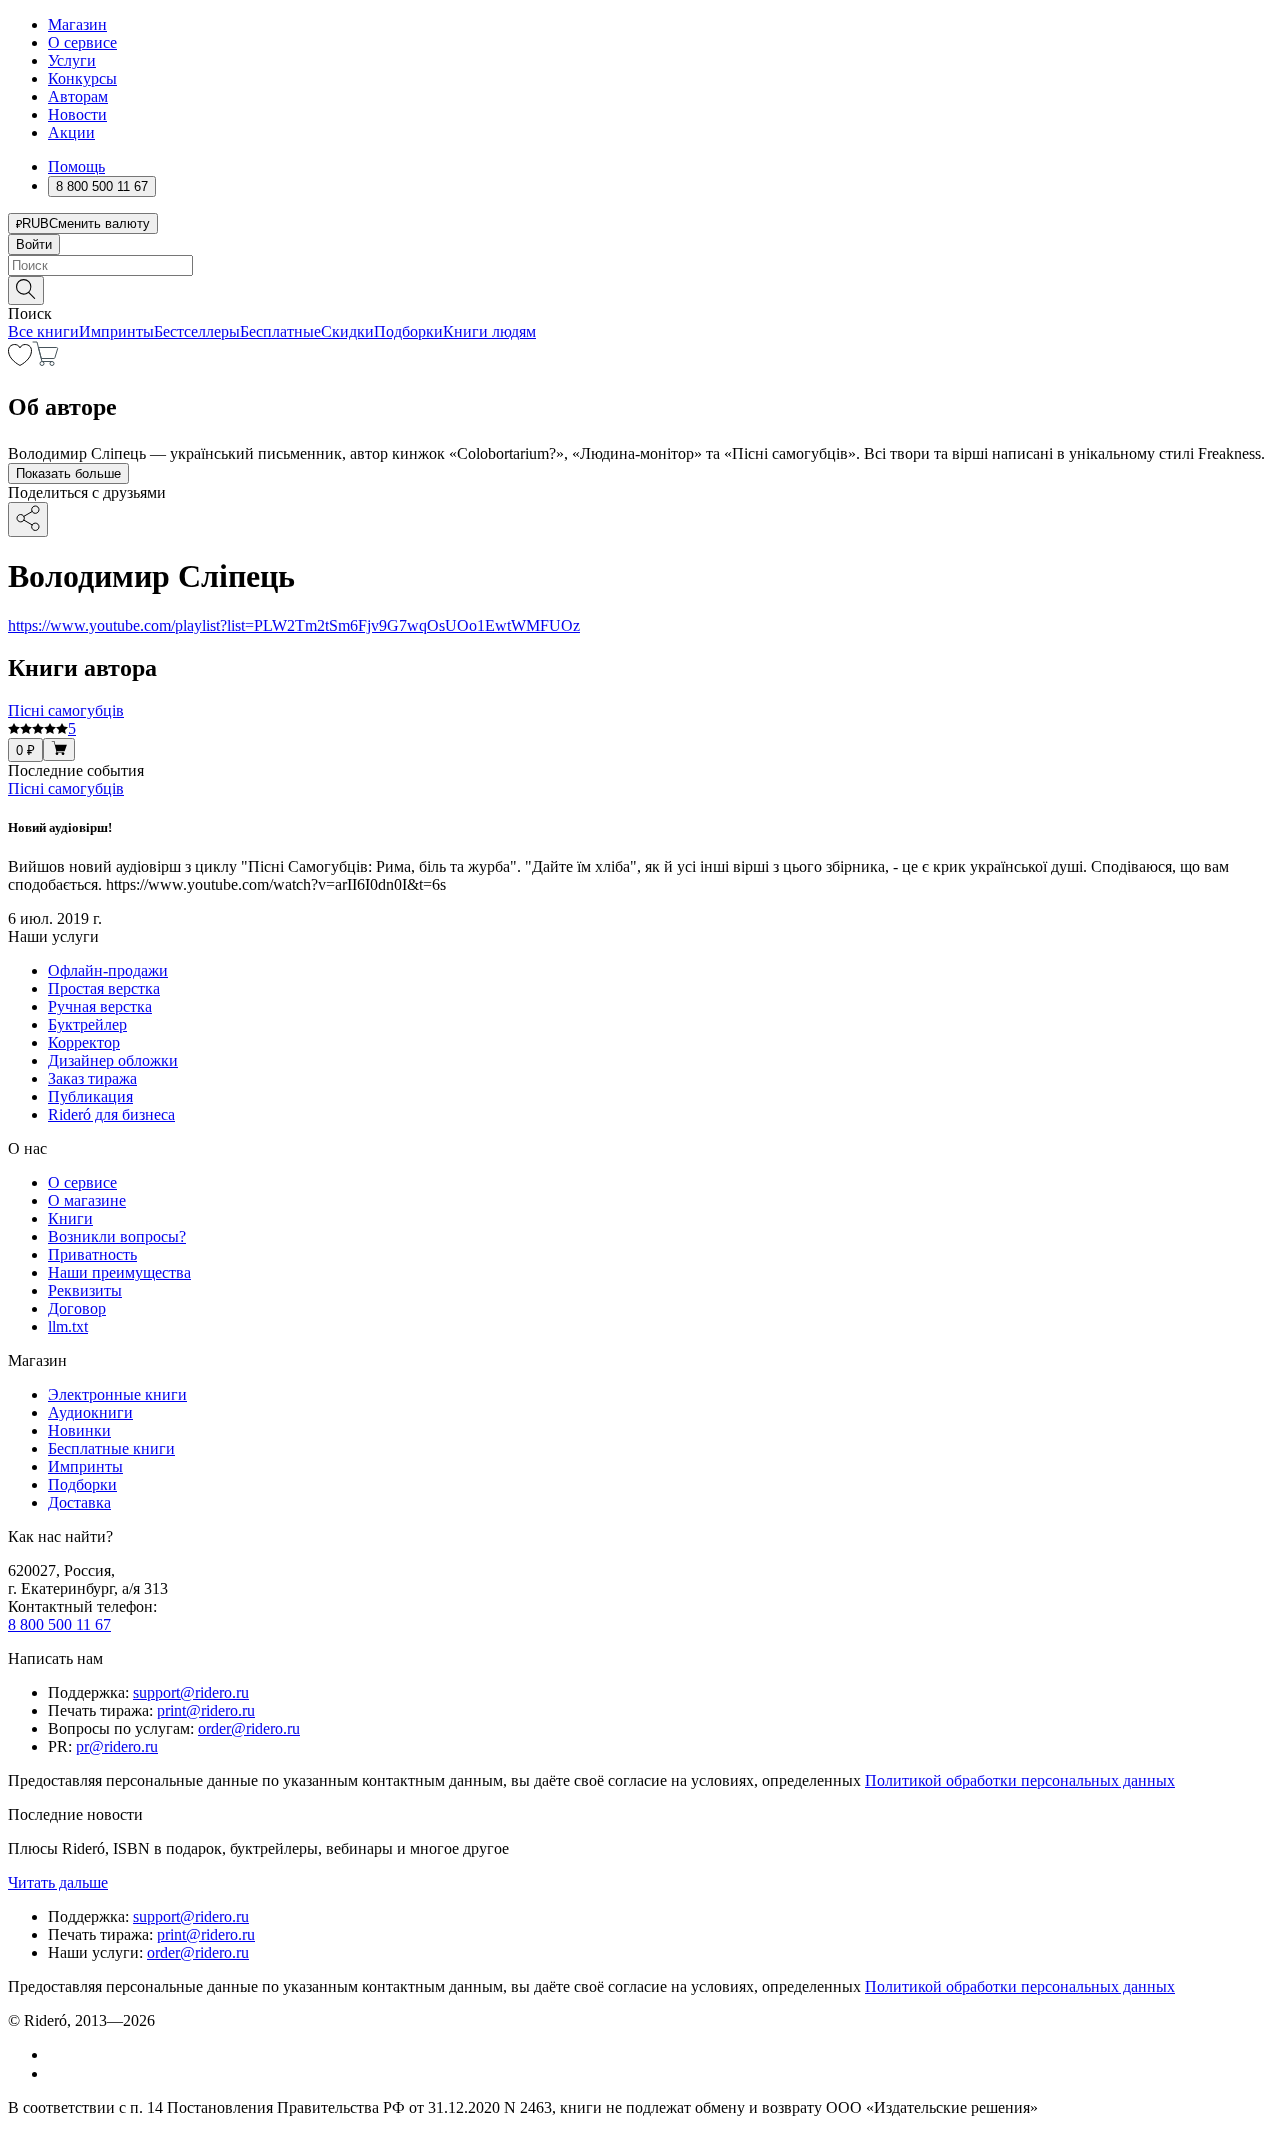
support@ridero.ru (191, 1692)
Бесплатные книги (111, 1448)
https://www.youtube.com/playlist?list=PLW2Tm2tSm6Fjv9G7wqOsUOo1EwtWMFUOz (294, 625)
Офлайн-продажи (108, 970)
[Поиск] (26, 290)
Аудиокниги (90, 1412)
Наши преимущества (119, 1272)
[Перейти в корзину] (45, 360)
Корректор (84, 1042)
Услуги (72, 60)
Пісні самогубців (66, 788)
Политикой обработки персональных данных (1020, 1780)
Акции (71, 132)
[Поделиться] (28, 519)
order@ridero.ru (249, 1728)
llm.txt (68, 1326)
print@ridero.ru (206, 1710)
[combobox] (640, 265)
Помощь (76, 166)
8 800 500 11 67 (59, 1624)
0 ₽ (25, 750)
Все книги (43, 331)
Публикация (90, 1096)
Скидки (347, 331)
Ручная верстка (100, 1006)
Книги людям (489, 331)
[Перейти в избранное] (20, 360)
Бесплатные (280, 331)
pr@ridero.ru (117, 1746)
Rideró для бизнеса (111, 1114)
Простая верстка (104, 988)
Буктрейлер (87, 1024)
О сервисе (82, 42)
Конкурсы (82, 78)
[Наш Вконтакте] (58, 2054)
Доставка (79, 1502)
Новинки (79, 1430)
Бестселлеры (197, 331)
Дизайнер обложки (113, 1060)
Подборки (408, 331)
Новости (77, 114)
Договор (77, 1308)
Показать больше (68, 473)
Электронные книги (117, 1394)
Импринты (116, 331)
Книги (70, 1218)
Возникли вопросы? (117, 1236)
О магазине (87, 1200)
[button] (640, 289)
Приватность (92, 1254)
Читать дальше (58, 1882)
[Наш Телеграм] (56, 2073)
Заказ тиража (92, 1078)
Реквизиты (85, 1290)
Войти (34, 244)
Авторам (78, 96)
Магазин (77, 24)
